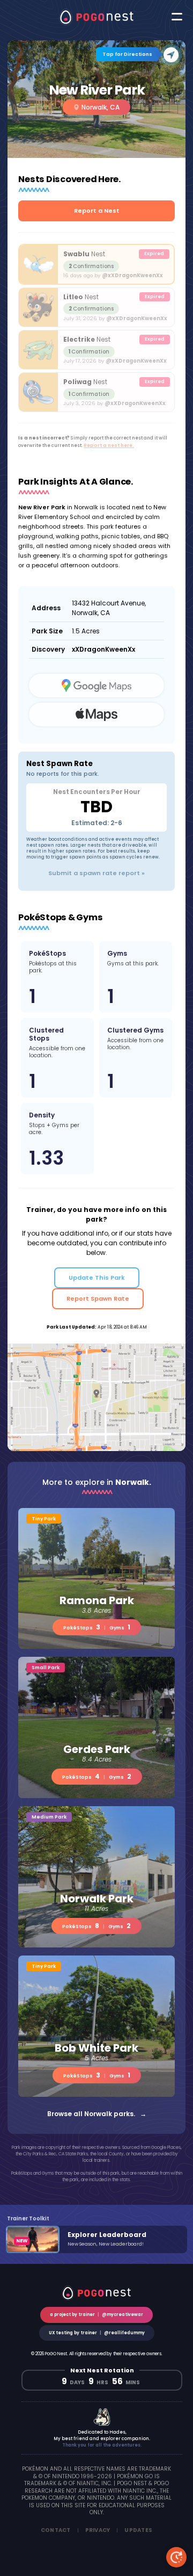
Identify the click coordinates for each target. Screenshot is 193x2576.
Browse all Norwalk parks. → (97, 2114)
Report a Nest (97, 211)
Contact (56, 2530)
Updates (138, 2530)
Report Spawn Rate (98, 1298)
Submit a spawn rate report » (96, 873)
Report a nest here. (109, 445)
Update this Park (97, 1278)
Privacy (98, 2530)
